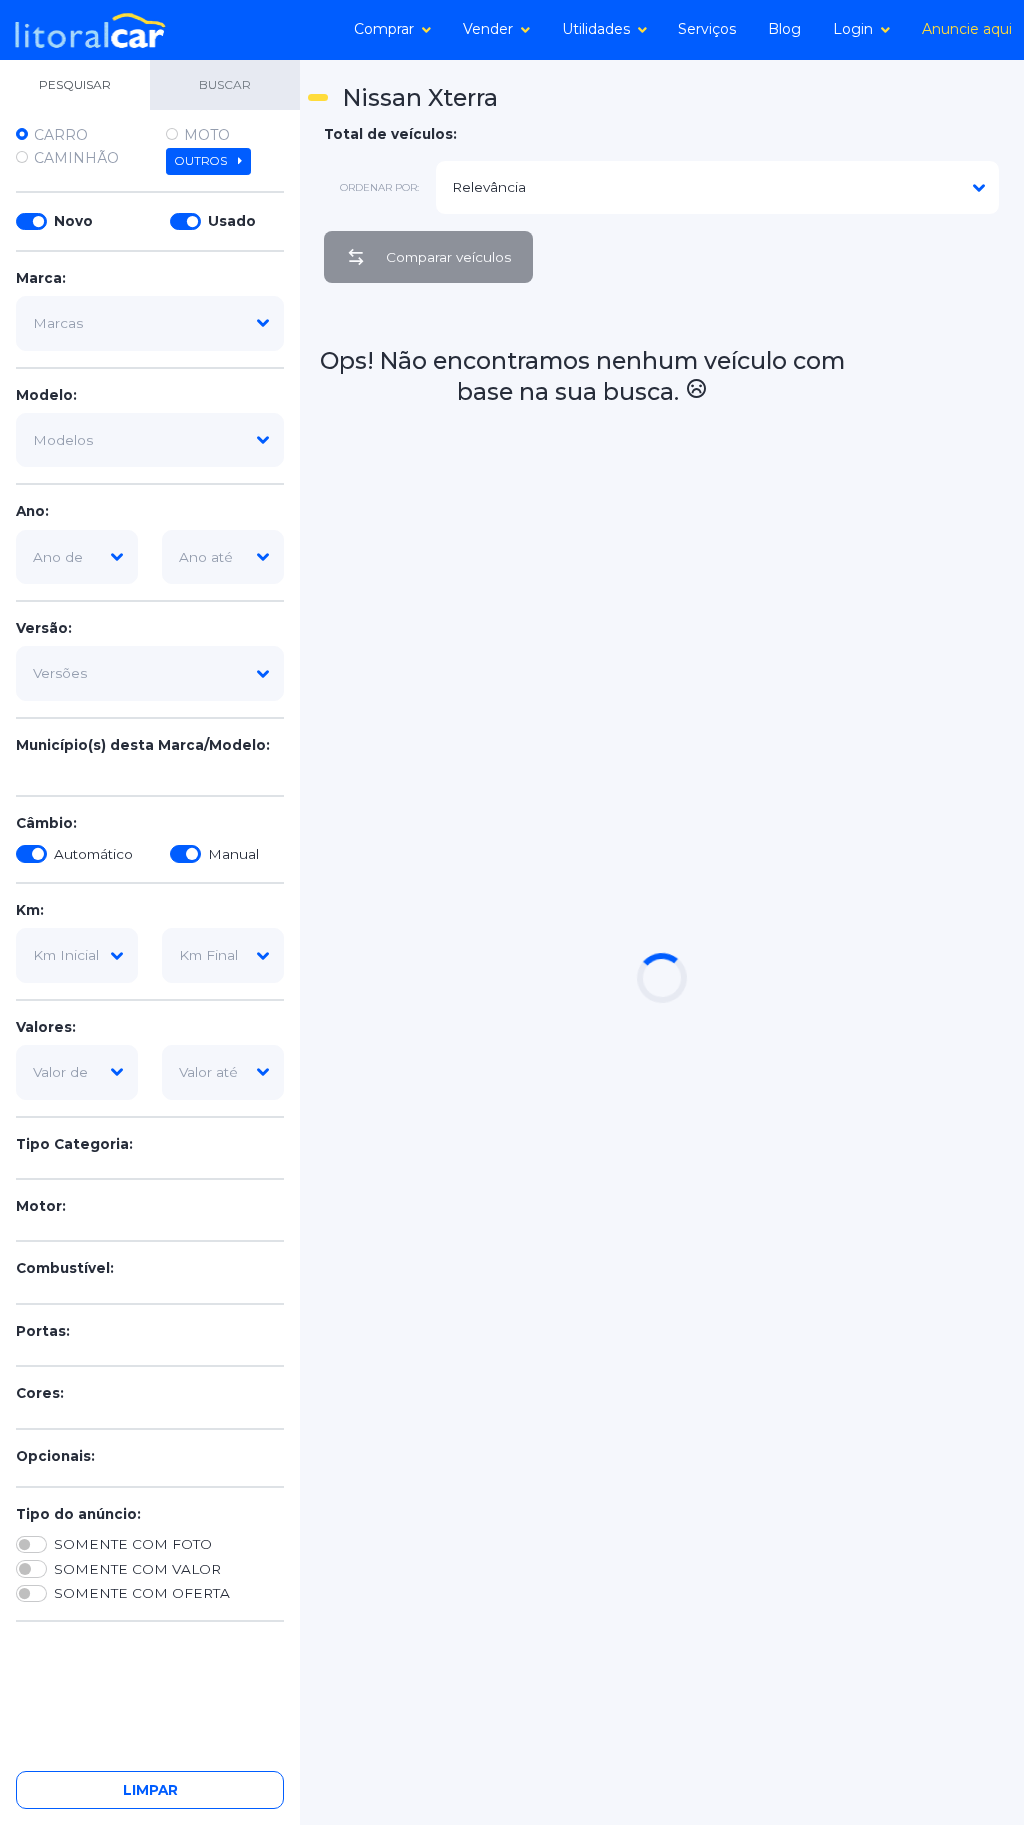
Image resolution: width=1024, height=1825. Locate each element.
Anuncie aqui (967, 29)
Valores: (46, 1027)
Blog (784, 29)
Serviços (707, 29)
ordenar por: (379, 187)
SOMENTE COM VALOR (137, 1569)
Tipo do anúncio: (78, 1514)
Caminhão (76, 158)
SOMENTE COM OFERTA (142, 1593)
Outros (202, 161)
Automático (93, 854)
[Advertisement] (936, 599)
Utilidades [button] (596, 29)
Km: (30, 910)
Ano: (32, 511)
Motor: (41, 1206)
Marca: (41, 278)
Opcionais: (55, 1456)
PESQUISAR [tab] (75, 84)
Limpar (150, 1790)
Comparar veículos (448, 257)
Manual (233, 854)
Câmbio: (46, 823)
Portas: (43, 1331)
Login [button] (853, 29)
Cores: (40, 1393)
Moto (207, 135)
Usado (232, 221)
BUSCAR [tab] (225, 84)
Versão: (44, 628)
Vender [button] (488, 29)
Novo (73, 221)
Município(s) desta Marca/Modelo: (143, 745)
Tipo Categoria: (74, 1144)
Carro (61, 135)
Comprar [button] (384, 29)
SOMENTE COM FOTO (133, 1544)
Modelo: (46, 395)
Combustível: (65, 1268)
